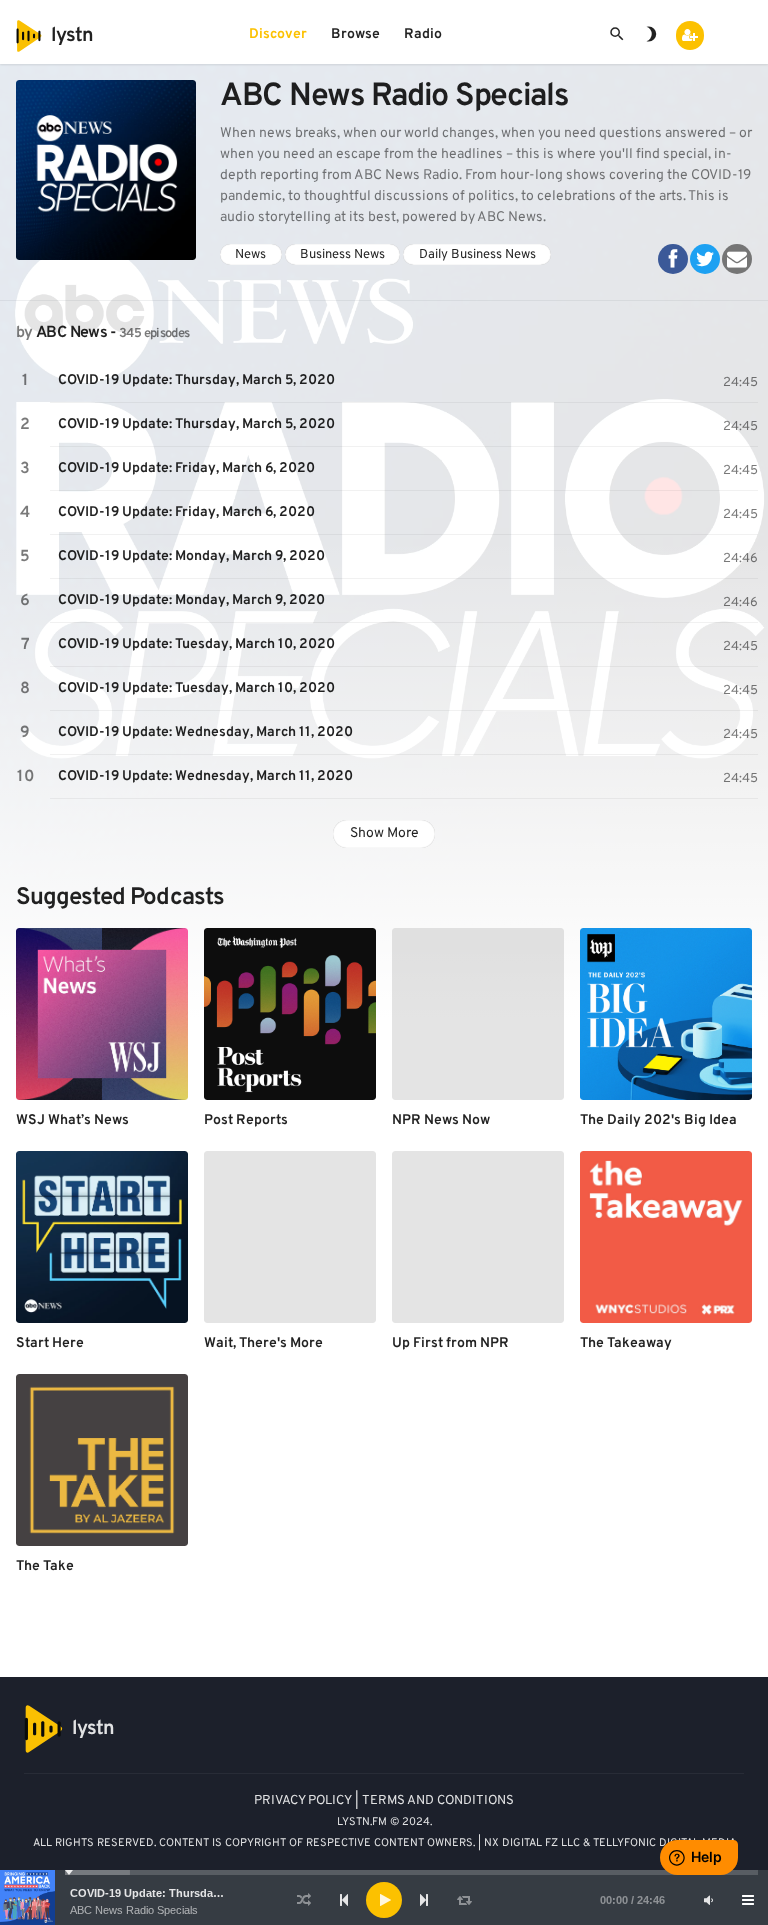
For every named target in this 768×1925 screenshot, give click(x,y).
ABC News (71, 333)
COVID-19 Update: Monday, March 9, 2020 (191, 556)
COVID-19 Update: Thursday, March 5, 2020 (182, 1893)
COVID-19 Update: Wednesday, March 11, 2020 (205, 732)
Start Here (50, 1343)
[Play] (384, 1900)
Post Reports (246, 1120)
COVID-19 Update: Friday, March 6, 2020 (186, 468)
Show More (384, 833)
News (250, 254)
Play (25, 381)
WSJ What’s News (72, 1120)
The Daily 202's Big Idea (658, 1120)
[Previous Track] (344, 1900)
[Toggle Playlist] (748, 1900)
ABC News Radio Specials (134, 1910)
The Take (45, 1566)
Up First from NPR (450, 1343)
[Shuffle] (304, 1900)
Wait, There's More (263, 1343)
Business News (342, 254)
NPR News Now (441, 1120)
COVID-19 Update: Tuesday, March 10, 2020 (196, 644)
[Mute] (708, 1900)
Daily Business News (477, 254)
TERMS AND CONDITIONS (438, 1801)
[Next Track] (424, 1900)
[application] (384, 1900)
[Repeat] (464, 1900)
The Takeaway (626, 1343)
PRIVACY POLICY (303, 1801)
